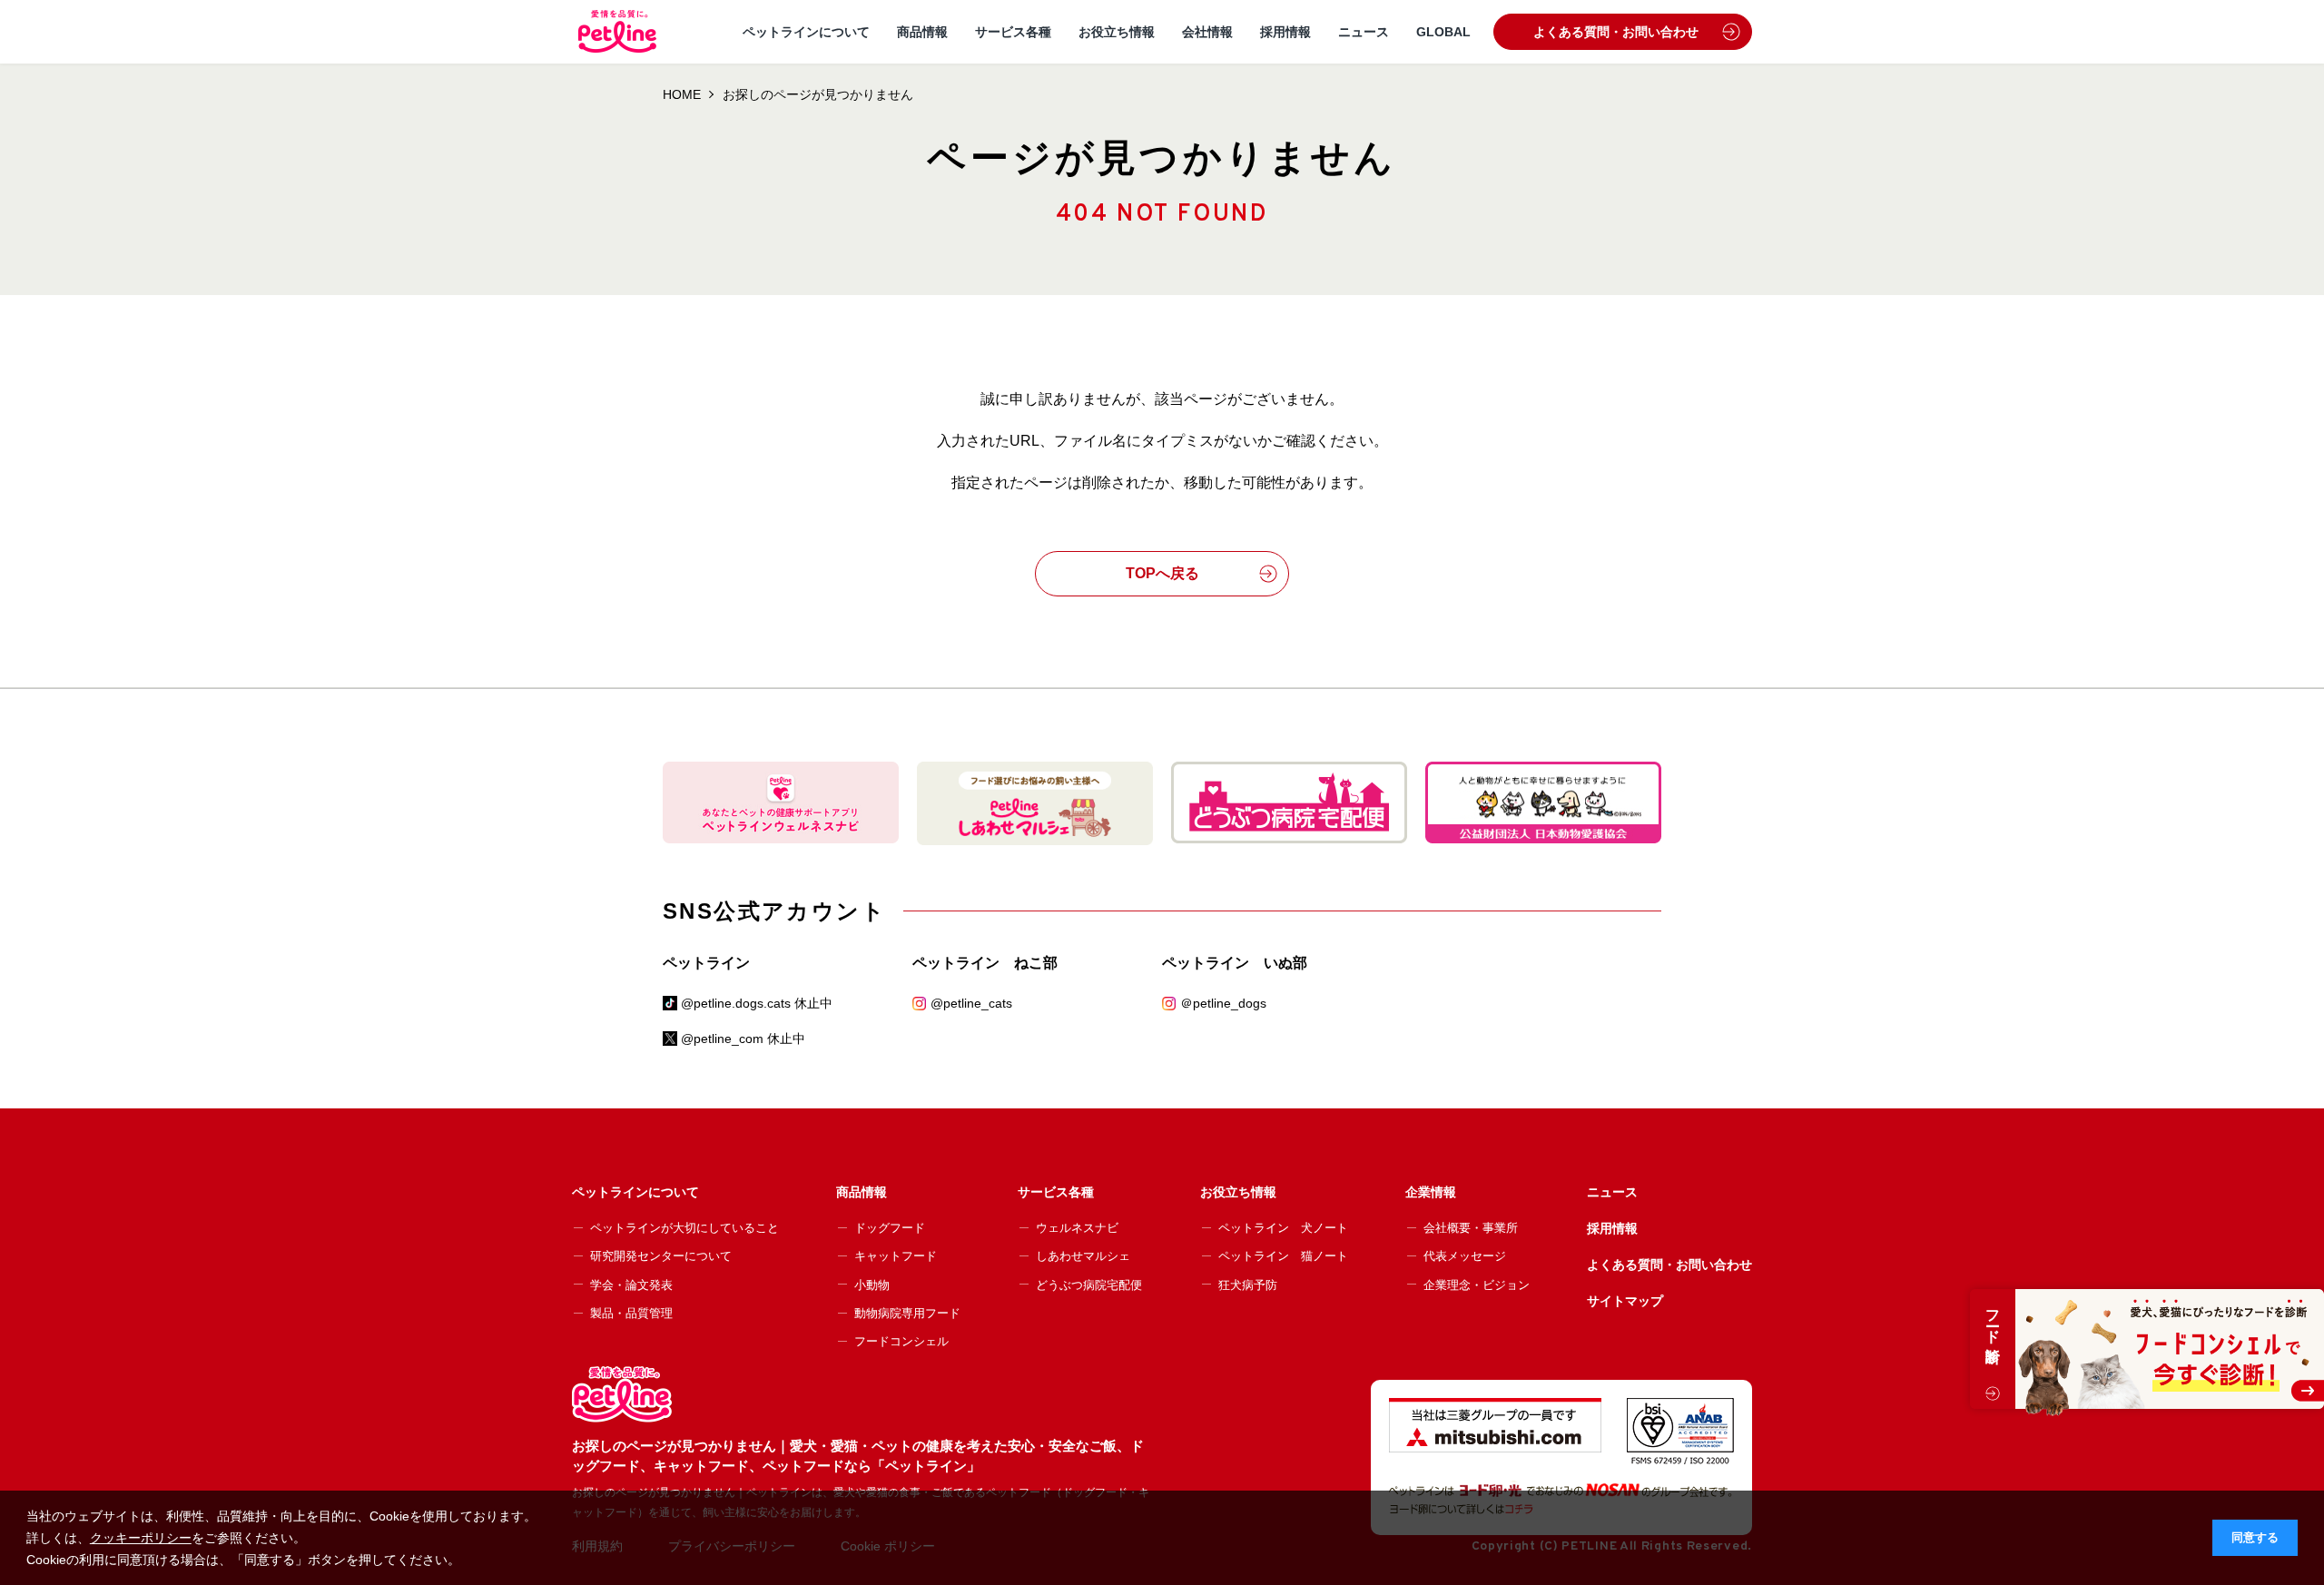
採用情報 (1285, 32)
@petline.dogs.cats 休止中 (757, 1003)
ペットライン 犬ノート (1283, 1228)
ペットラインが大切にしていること (684, 1228)
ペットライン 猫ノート (1283, 1256)
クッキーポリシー (141, 1538)
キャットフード (896, 1256)
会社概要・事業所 (1471, 1228)
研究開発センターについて (661, 1256)
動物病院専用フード (907, 1313)
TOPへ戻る (1162, 573)
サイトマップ (1625, 1301)
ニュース (1364, 32)
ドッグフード (890, 1228)
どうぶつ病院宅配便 (1089, 1285)
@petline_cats (971, 1003)
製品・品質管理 (631, 1313)
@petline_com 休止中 (743, 1039)
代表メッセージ (1465, 1256)
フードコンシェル (901, 1341)
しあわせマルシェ (1083, 1256)
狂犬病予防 (1248, 1285)
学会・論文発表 (631, 1285)
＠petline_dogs (1223, 1003)
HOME (682, 94)
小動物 (872, 1285)
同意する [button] (2255, 1538)
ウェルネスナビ (1077, 1228)
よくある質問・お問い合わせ (1616, 32)
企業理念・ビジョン (1477, 1285)
